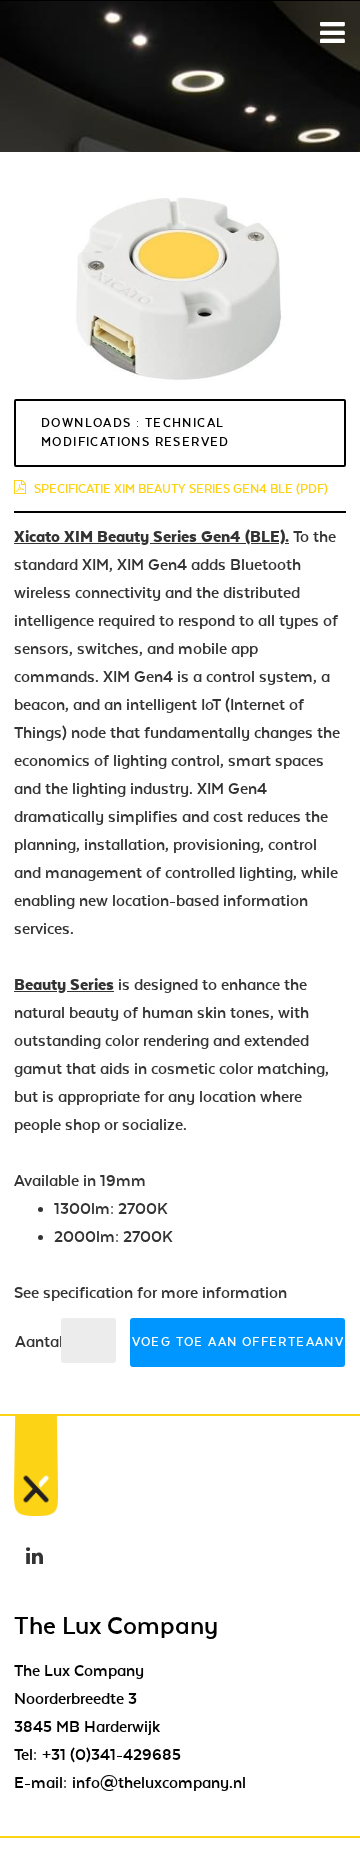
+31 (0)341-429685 (111, 1755)
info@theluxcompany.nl (159, 1783)
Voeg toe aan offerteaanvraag (238, 1342)
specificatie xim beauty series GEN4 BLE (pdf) (181, 489)
